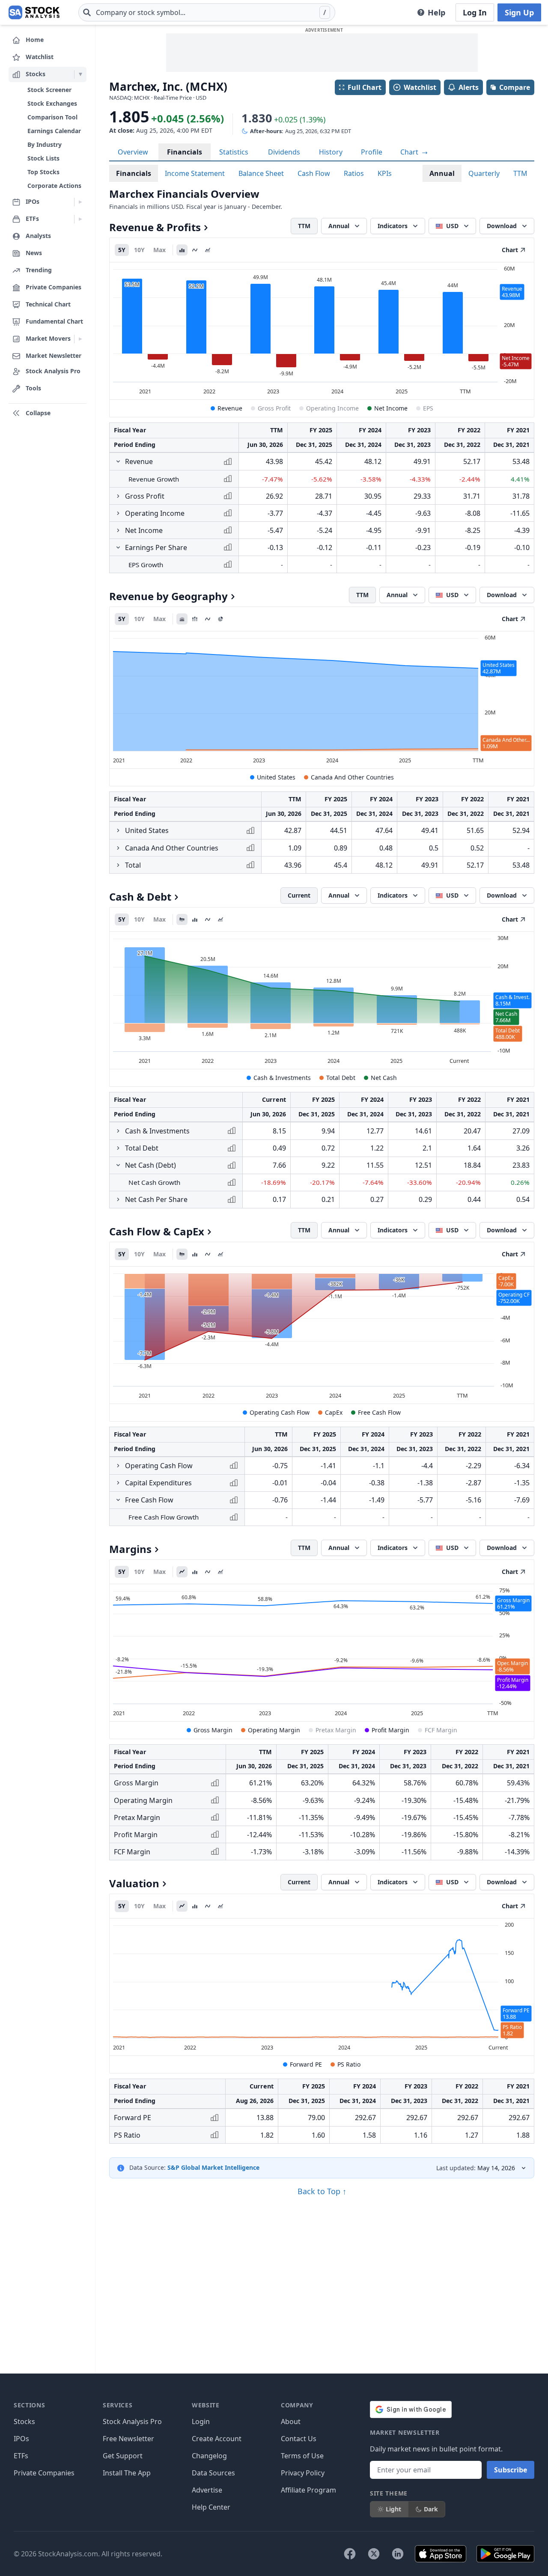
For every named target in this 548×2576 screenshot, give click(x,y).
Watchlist (420, 87)
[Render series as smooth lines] (195, 250)
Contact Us (299, 2439)
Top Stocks (43, 172)
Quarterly (484, 173)
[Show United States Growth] (118, 830)
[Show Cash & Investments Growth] (118, 1131)
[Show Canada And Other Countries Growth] (118, 848)
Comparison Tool (52, 117)
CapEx (334, 1412)
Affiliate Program (308, 2490)
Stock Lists (43, 158)
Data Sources (213, 2473)
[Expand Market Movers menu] (80, 339)
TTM (520, 173)
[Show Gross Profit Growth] (118, 496)
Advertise (207, 2490)
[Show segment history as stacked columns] (195, 619)
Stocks (24, 2421)
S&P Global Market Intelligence (213, 2167)
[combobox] (207, 12)
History (331, 152)
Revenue (230, 408)
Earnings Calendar (54, 131)
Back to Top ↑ (322, 2191)
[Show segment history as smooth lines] (208, 619)
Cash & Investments (282, 1078)
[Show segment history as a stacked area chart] (182, 619)
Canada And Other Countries (352, 777)
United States (276, 777)
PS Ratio (349, 2064)
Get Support (123, 2456)
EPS (428, 408)
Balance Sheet (261, 173)
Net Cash (384, 1078)
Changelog (209, 2456)
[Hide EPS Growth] (118, 547)
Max (159, 250)
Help (436, 12)
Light (393, 2509)
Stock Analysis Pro (132, 2421)
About (291, 2421)
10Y (139, 250)
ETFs (21, 2456)
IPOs (21, 2439)
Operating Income (332, 408)
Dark (431, 2509)
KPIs (385, 173)
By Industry (45, 144)
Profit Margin (390, 1730)
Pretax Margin (336, 1730)
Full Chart (365, 87)
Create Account (217, 2439)
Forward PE (306, 2064)
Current (299, 895)
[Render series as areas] (208, 250)
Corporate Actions (54, 186)
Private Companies (44, 2473)
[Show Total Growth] (118, 865)
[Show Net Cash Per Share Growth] (118, 1199)
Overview (133, 152)
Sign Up (519, 12)
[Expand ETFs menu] (80, 219)
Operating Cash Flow (280, 1412)
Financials (185, 152)
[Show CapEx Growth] (118, 1483)
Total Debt (341, 1078)
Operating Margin (274, 1730)
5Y (122, 250)
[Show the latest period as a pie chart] (220, 619)
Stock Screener (49, 90)
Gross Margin (213, 1730)
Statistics (234, 152)
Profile (372, 152)
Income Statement (195, 173)
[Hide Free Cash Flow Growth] (118, 1500)
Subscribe (511, 2470)
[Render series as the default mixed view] (182, 919)
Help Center (211, 2507)
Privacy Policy (303, 2473)
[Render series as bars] (182, 250)
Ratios (354, 173)
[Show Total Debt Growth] (118, 1148)
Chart (410, 152)
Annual (442, 173)
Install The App (127, 2473)
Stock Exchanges (52, 103)
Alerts (469, 87)
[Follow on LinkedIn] (398, 2554)
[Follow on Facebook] (350, 2554)
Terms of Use (302, 2456)
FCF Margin (441, 1730)
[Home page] (34, 12)
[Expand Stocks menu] (80, 74)
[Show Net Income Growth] (118, 530)
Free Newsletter (128, 2439)
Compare (515, 87)
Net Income (391, 408)
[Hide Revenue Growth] (118, 461)
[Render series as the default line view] (182, 1572)
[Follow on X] (374, 2554)
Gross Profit (274, 408)
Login (201, 2421)
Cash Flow (314, 173)
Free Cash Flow (379, 1412)
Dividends (284, 152)
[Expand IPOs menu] (80, 202)
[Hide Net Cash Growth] (118, 1165)
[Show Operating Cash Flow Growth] (118, 1466)
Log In (475, 12)
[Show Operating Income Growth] (118, 513)
